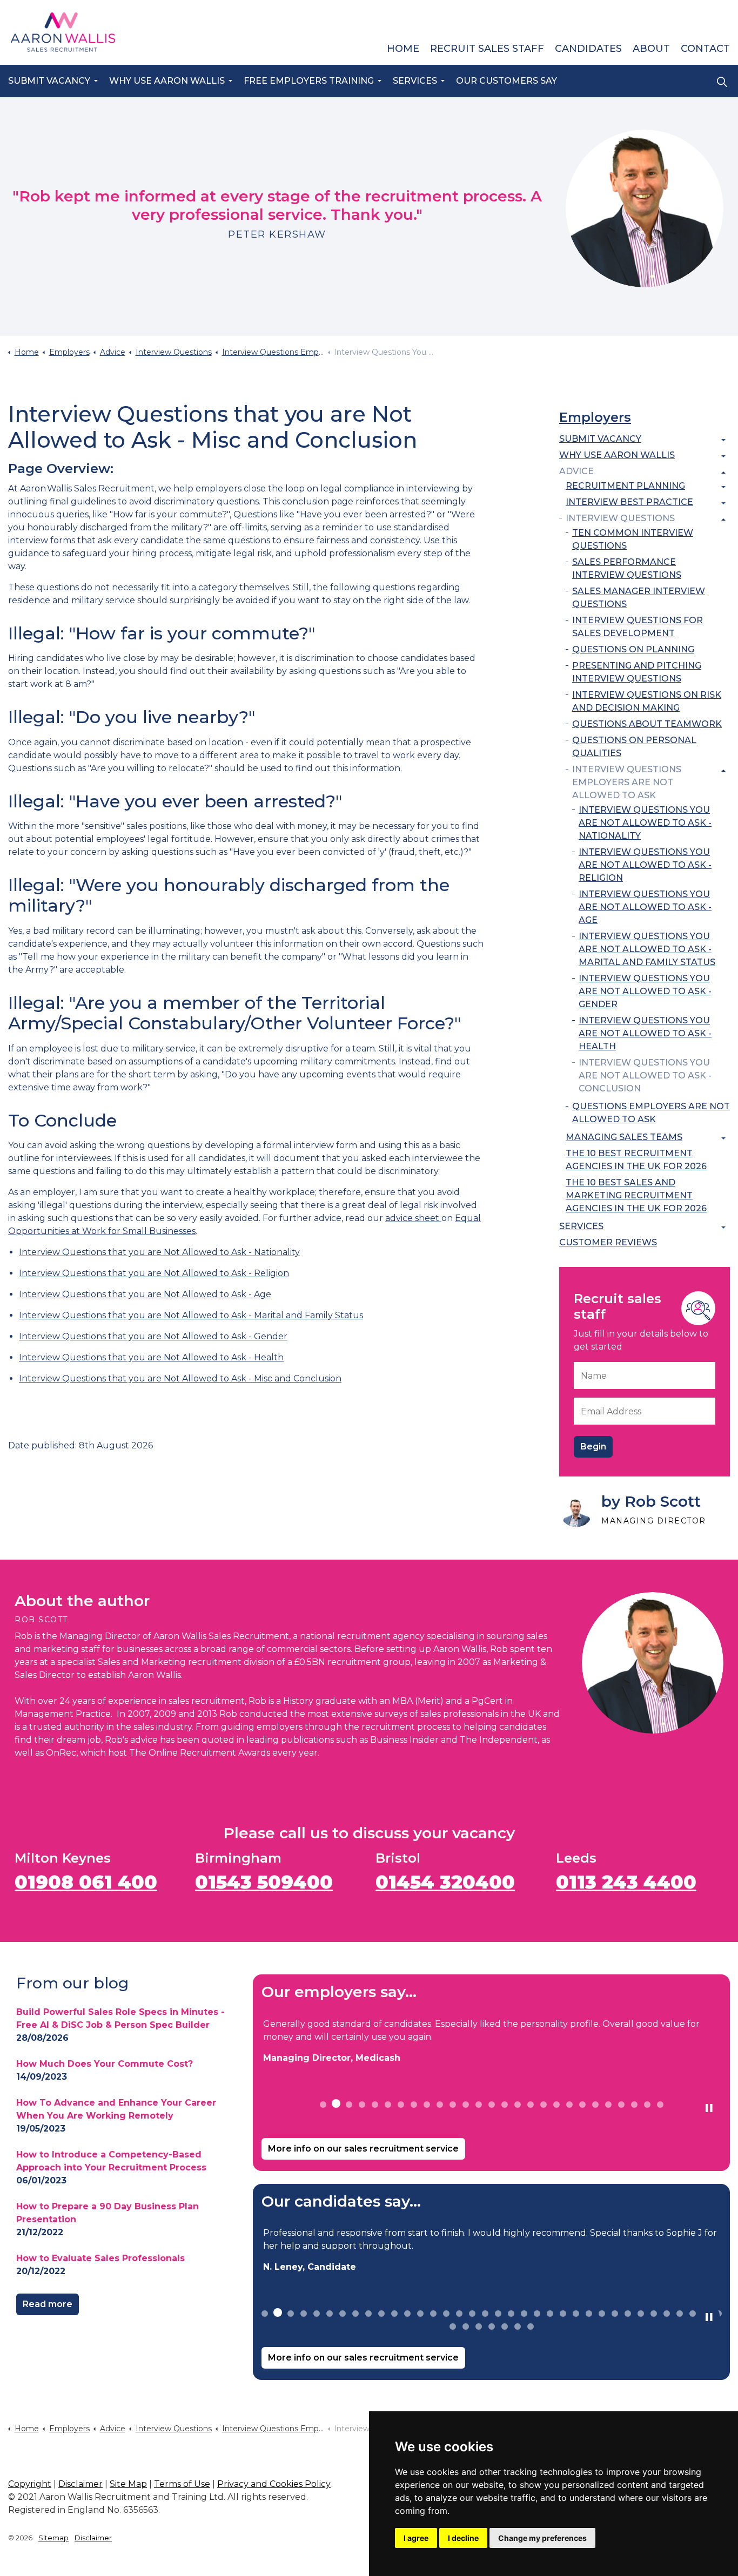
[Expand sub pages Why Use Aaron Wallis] (723, 456)
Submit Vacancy (49, 81)
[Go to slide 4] (362, 2105)
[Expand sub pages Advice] (723, 473)
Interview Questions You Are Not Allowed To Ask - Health (645, 1033)
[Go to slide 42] (518, 2327)
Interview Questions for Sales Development (638, 627)
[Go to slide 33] (680, 2314)
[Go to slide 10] (440, 2105)
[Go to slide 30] (641, 2314)
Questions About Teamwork (647, 724)
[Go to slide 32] (667, 2314)
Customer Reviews (608, 1242)
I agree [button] (416, 2538)
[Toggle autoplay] (709, 2108)
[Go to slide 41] (505, 2327)
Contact (705, 49)
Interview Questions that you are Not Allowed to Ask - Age (145, 1294)
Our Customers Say (506, 81)
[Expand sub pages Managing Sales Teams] (723, 1138)
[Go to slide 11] (453, 2105)
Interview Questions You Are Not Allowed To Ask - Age (645, 907)
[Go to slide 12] (466, 2105)
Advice (576, 471)
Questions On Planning (633, 649)
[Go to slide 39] (479, 2327)
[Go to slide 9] (427, 2105)
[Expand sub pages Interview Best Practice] (723, 503)
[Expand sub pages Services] (723, 1228)
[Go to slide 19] (556, 2105)
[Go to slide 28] (615, 2314)
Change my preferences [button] (542, 2538)
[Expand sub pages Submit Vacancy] (723, 440)
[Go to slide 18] (544, 2105)
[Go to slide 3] (349, 2105)
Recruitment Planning (625, 486)
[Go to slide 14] (492, 2105)
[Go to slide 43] (531, 2327)
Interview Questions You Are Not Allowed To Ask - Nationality (645, 823)
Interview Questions (620, 518)
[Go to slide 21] (582, 2105)
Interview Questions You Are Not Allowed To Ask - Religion (645, 865)
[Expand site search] (722, 82)
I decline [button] (463, 2538)
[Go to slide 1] (323, 2105)
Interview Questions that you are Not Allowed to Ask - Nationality (159, 1252)
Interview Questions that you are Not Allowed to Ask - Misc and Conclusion (180, 1378)
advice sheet (413, 1218)
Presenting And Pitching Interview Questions (637, 672)
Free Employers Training (309, 81)
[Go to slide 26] (647, 2105)
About (651, 49)
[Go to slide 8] (414, 2105)
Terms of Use (182, 2484)
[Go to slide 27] (660, 2105)
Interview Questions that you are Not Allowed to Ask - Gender (153, 1336)
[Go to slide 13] (479, 2105)
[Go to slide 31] (654, 2314)
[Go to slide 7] (401, 2105)
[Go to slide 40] (492, 2327)
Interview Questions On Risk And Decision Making (647, 701)
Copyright (30, 2484)
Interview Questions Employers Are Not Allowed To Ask (627, 782)
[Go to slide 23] (608, 2105)
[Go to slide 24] (621, 2105)
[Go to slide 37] (453, 2327)
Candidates (588, 49)
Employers (595, 417)
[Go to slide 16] (518, 2105)
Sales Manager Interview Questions (639, 598)
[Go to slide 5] (375, 2105)
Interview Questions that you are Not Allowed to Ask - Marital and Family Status (191, 1315)
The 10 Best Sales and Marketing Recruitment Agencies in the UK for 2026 (636, 1195)
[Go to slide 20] (569, 2105)
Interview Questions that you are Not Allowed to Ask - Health (151, 1357)
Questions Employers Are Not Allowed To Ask (651, 1113)
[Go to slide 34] (693, 2314)
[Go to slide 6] (388, 2105)
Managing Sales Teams (624, 1137)
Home (403, 49)
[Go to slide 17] (531, 2105)
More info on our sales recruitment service (363, 2149)
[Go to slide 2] (336, 2103)
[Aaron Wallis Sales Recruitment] (63, 32)
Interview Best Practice (629, 502)
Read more (48, 2304)
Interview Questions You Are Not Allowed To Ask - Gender (645, 991)
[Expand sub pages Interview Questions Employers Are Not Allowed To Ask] (723, 771)
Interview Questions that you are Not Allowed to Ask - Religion (154, 1273)
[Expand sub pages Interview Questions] (723, 520)
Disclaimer (80, 2484)
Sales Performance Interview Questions (627, 568)
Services (415, 81)
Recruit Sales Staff (487, 49)
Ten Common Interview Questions (633, 539)
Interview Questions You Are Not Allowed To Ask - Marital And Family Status (647, 949)
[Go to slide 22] (595, 2105)
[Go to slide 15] (505, 2105)
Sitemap (53, 2538)
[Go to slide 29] (628, 2314)
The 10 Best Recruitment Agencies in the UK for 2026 (636, 1160)
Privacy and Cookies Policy (274, 2484)
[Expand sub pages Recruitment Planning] (723, 487)
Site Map (128, 2484)
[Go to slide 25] (634, 2105)
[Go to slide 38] (466, 2327)
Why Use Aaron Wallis (167, 81)
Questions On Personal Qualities (634, 747)
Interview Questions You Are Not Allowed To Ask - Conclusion (645, 1075)
